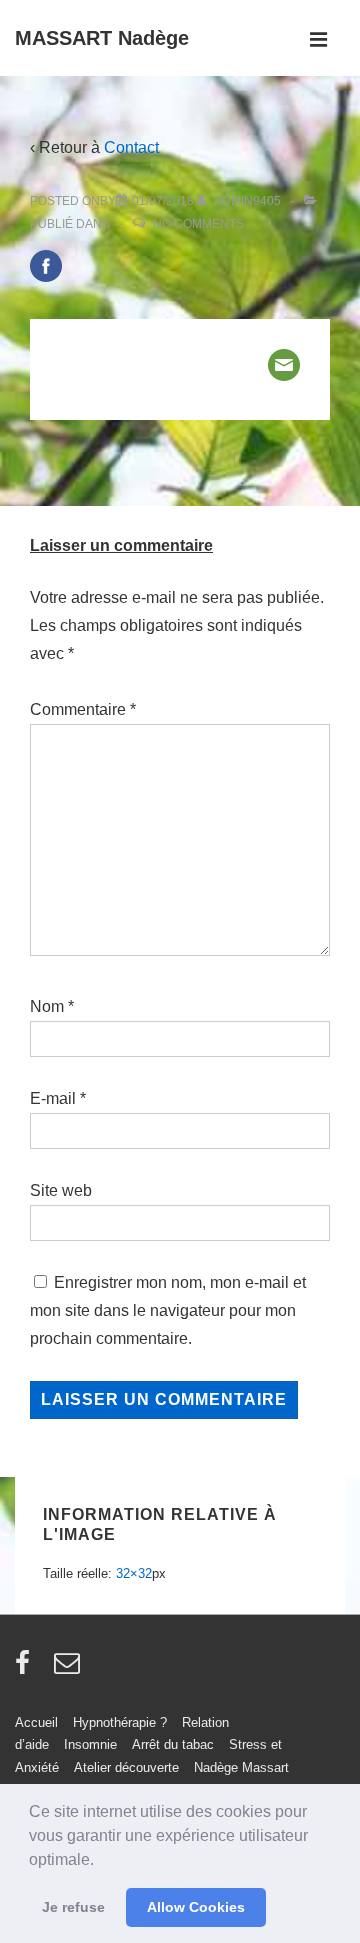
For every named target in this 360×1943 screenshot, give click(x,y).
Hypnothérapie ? (120, 1722)
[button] (101, 1861)
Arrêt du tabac (173, 1744)
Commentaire (83, 709)
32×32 (134, 1573)
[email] (69, 1669)
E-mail (53, 1098)
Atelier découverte (126, 1767)
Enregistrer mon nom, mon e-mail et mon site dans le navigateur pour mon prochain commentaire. (168, 1310)
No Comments (198, 224)
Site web (61, 1190)
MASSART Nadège (102, 38)
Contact (131, 147)
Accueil (36, 1722)
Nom (47, 1006)
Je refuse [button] (73, 1907)
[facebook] (27, 1669)
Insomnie (90, 1744)
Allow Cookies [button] (196, 1907)
